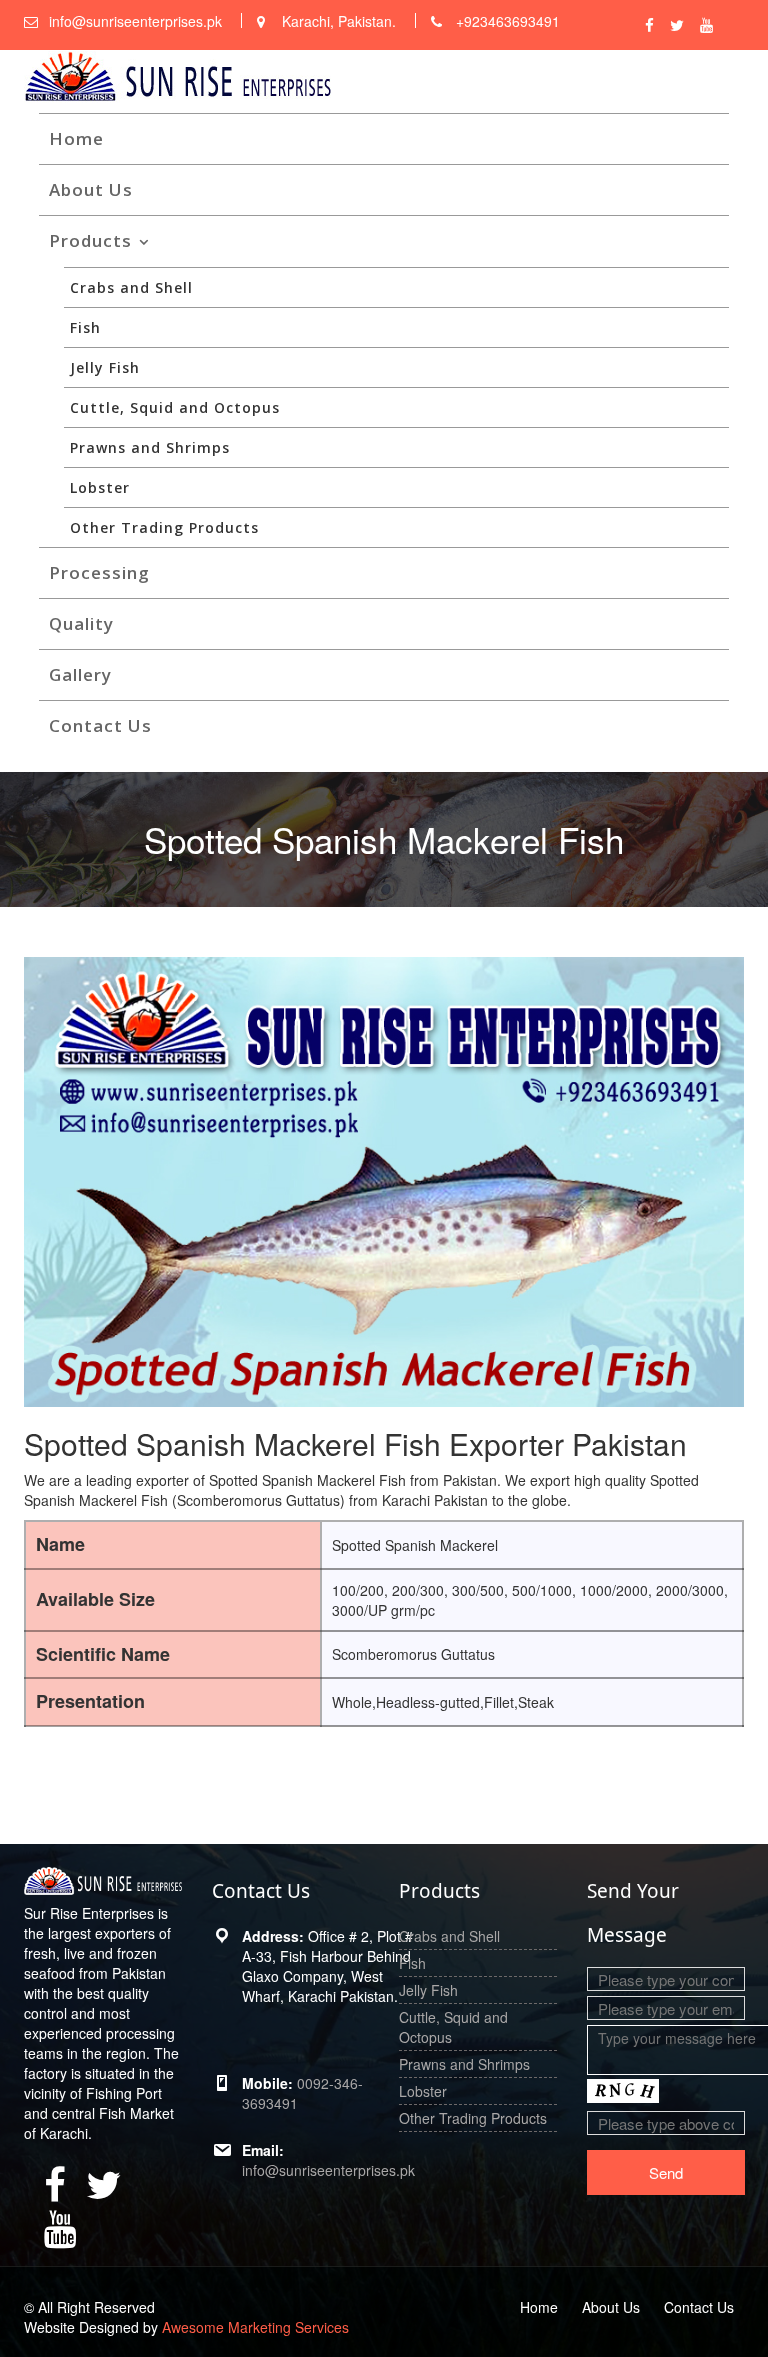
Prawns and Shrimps (150, 447)
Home (76, 138)
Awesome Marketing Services (255, 2327)
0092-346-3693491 (302, 2093)
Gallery (80, 674)
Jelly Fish (105, 367)
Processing (99, 572)
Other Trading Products (164, 527)
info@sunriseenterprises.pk (328, 2170)
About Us (91, 189)
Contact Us (100, 725)
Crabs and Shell (131, 287)
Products (90, 240)
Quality (81, 623)
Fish (85, 327)
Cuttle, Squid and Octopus (175, 407)
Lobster (100, 487)
